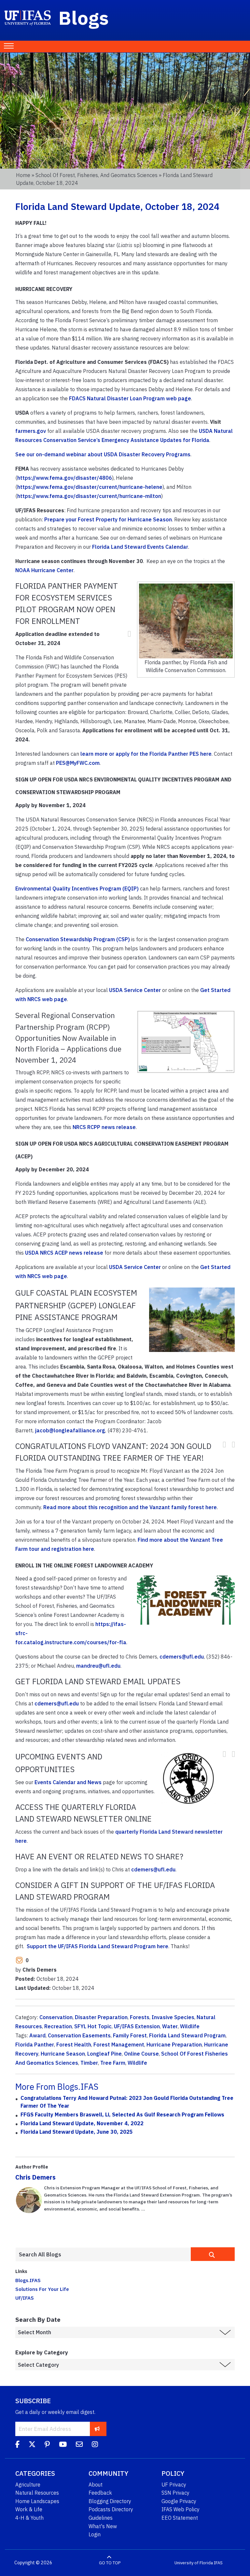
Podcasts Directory (111, 2509)
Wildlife (190, 2026)
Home (23, 175)
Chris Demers (35, 2177)
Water (170, 2026)
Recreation (58, 2026)
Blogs (84, 18)
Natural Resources (37, 2493)
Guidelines (101, 2518)
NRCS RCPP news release (104, 1127)
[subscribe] (97, 2429)
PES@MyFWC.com (78, 763)
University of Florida (194, 2563)
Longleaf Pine (104, 2054)
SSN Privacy (175, 2493)
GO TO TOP (110, 2563)
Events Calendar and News (68, 1782)
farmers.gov (31, 431)
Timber (89, 2063)
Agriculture (28, 2485)
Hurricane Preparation (174, 2045)
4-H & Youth (29, 2518)
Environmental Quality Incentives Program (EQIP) (77, 889)
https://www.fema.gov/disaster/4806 (65, 478)
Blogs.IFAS (28, 2280)
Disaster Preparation (101, 2017)
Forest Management (119, 2045)
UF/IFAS (25, 2298)
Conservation (56, 2017)
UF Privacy (174, 2485)
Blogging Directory (110, 2501)
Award (37, 2035)
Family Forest (130, 2035)
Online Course (141, 2054)
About (96, 2485)
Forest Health (74, 2045)
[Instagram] (95, 2445)
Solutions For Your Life (42, 2289)
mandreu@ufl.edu (98, 1666)
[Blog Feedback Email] (79, 2445)
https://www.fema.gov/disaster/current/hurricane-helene (90, 487)
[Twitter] (32, 2445)
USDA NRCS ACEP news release (64, 1253)
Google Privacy (179, 2501)
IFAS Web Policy (181, 2509)
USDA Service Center (135, 990)
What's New (103, 2526)
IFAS (218, 2563)
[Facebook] (17, 2445)
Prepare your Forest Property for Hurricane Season (108, 519)
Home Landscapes (37, 2501)
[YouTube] (63, 2445)
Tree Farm (113, 2063)
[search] (213, 2254)
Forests (140, 2017)
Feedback (100, 2493)
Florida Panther (35, 2045)
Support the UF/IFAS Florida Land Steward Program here (97, 1946)
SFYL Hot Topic (93, 2026)
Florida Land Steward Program (187, 2035)
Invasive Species (173, 2017)
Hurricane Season (63, 2054)
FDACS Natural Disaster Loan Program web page (130, 398)
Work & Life (29, 2509)
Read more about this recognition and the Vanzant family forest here (130, 1507)
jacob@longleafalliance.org (70, 1430)
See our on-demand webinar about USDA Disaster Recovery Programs (103, 454)
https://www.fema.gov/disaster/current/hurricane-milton (89, 496)
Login (95, 2534)
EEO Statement (180, 2518)
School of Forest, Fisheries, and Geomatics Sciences (97, 175)
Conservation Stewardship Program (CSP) (78, 939)
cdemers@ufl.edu (182, 1657)
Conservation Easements (79, 2035)
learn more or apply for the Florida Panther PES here (146, 754)
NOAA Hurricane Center (44, 570)
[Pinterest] (47, 2445)
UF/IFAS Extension (137, 2026)
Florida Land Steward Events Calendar (140, 547)
